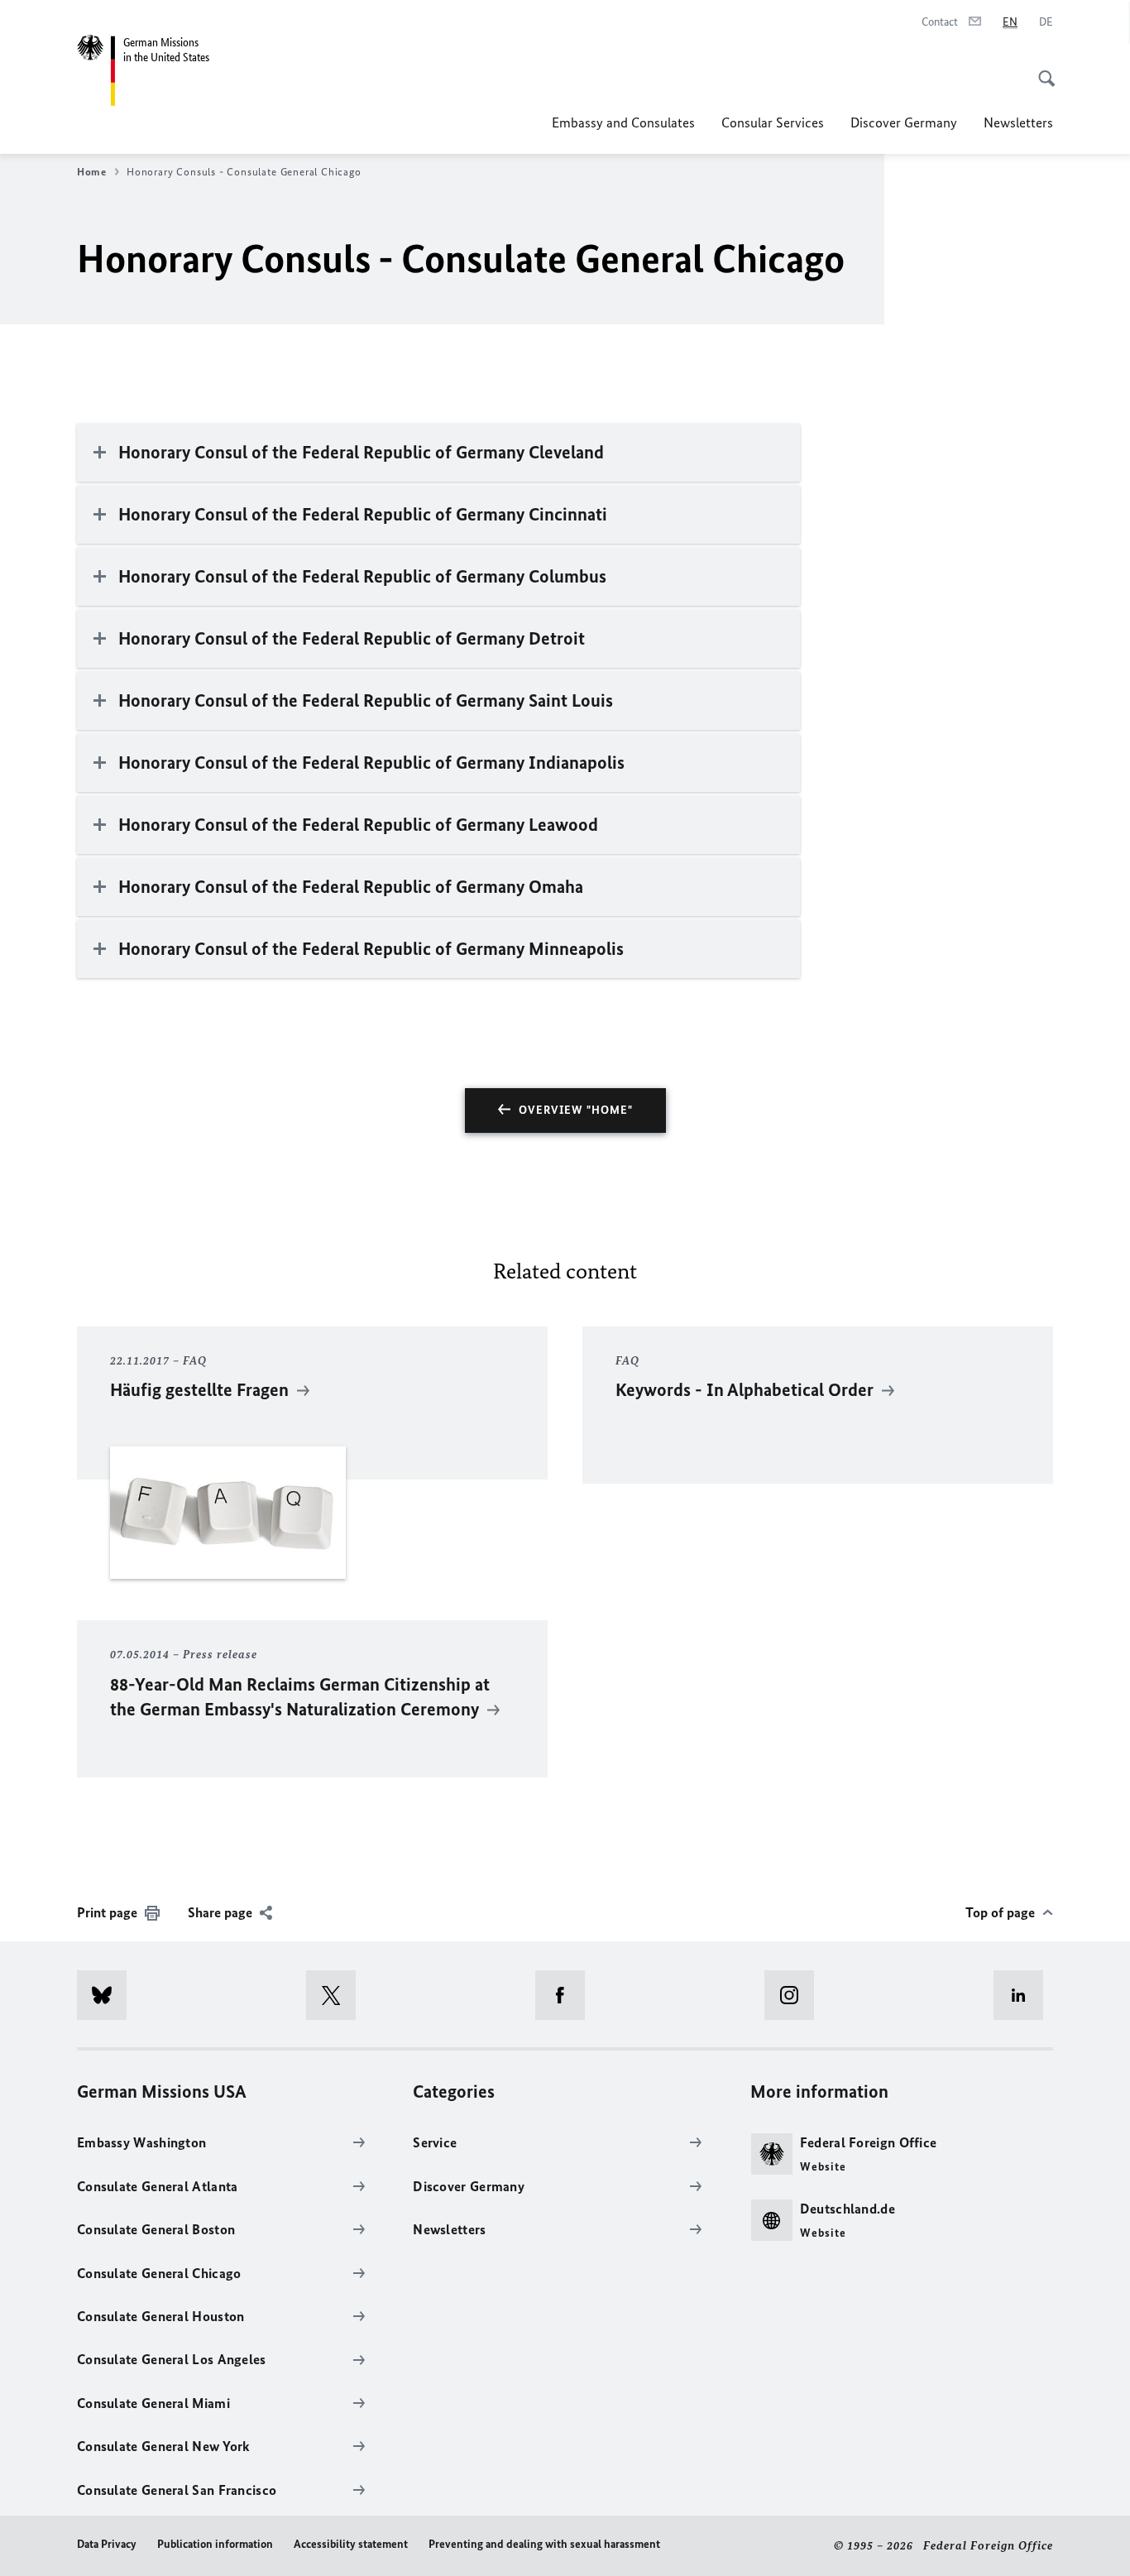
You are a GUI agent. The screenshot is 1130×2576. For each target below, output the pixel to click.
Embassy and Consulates (623, 122)
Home (92, 172)
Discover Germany (904, 122)
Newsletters (1018, 122)
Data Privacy (107, 2544)
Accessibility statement (351, 2544)
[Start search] (1041, 70)
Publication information (215, 2544)
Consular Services (773, 122)
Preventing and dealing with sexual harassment (544, 2544)
